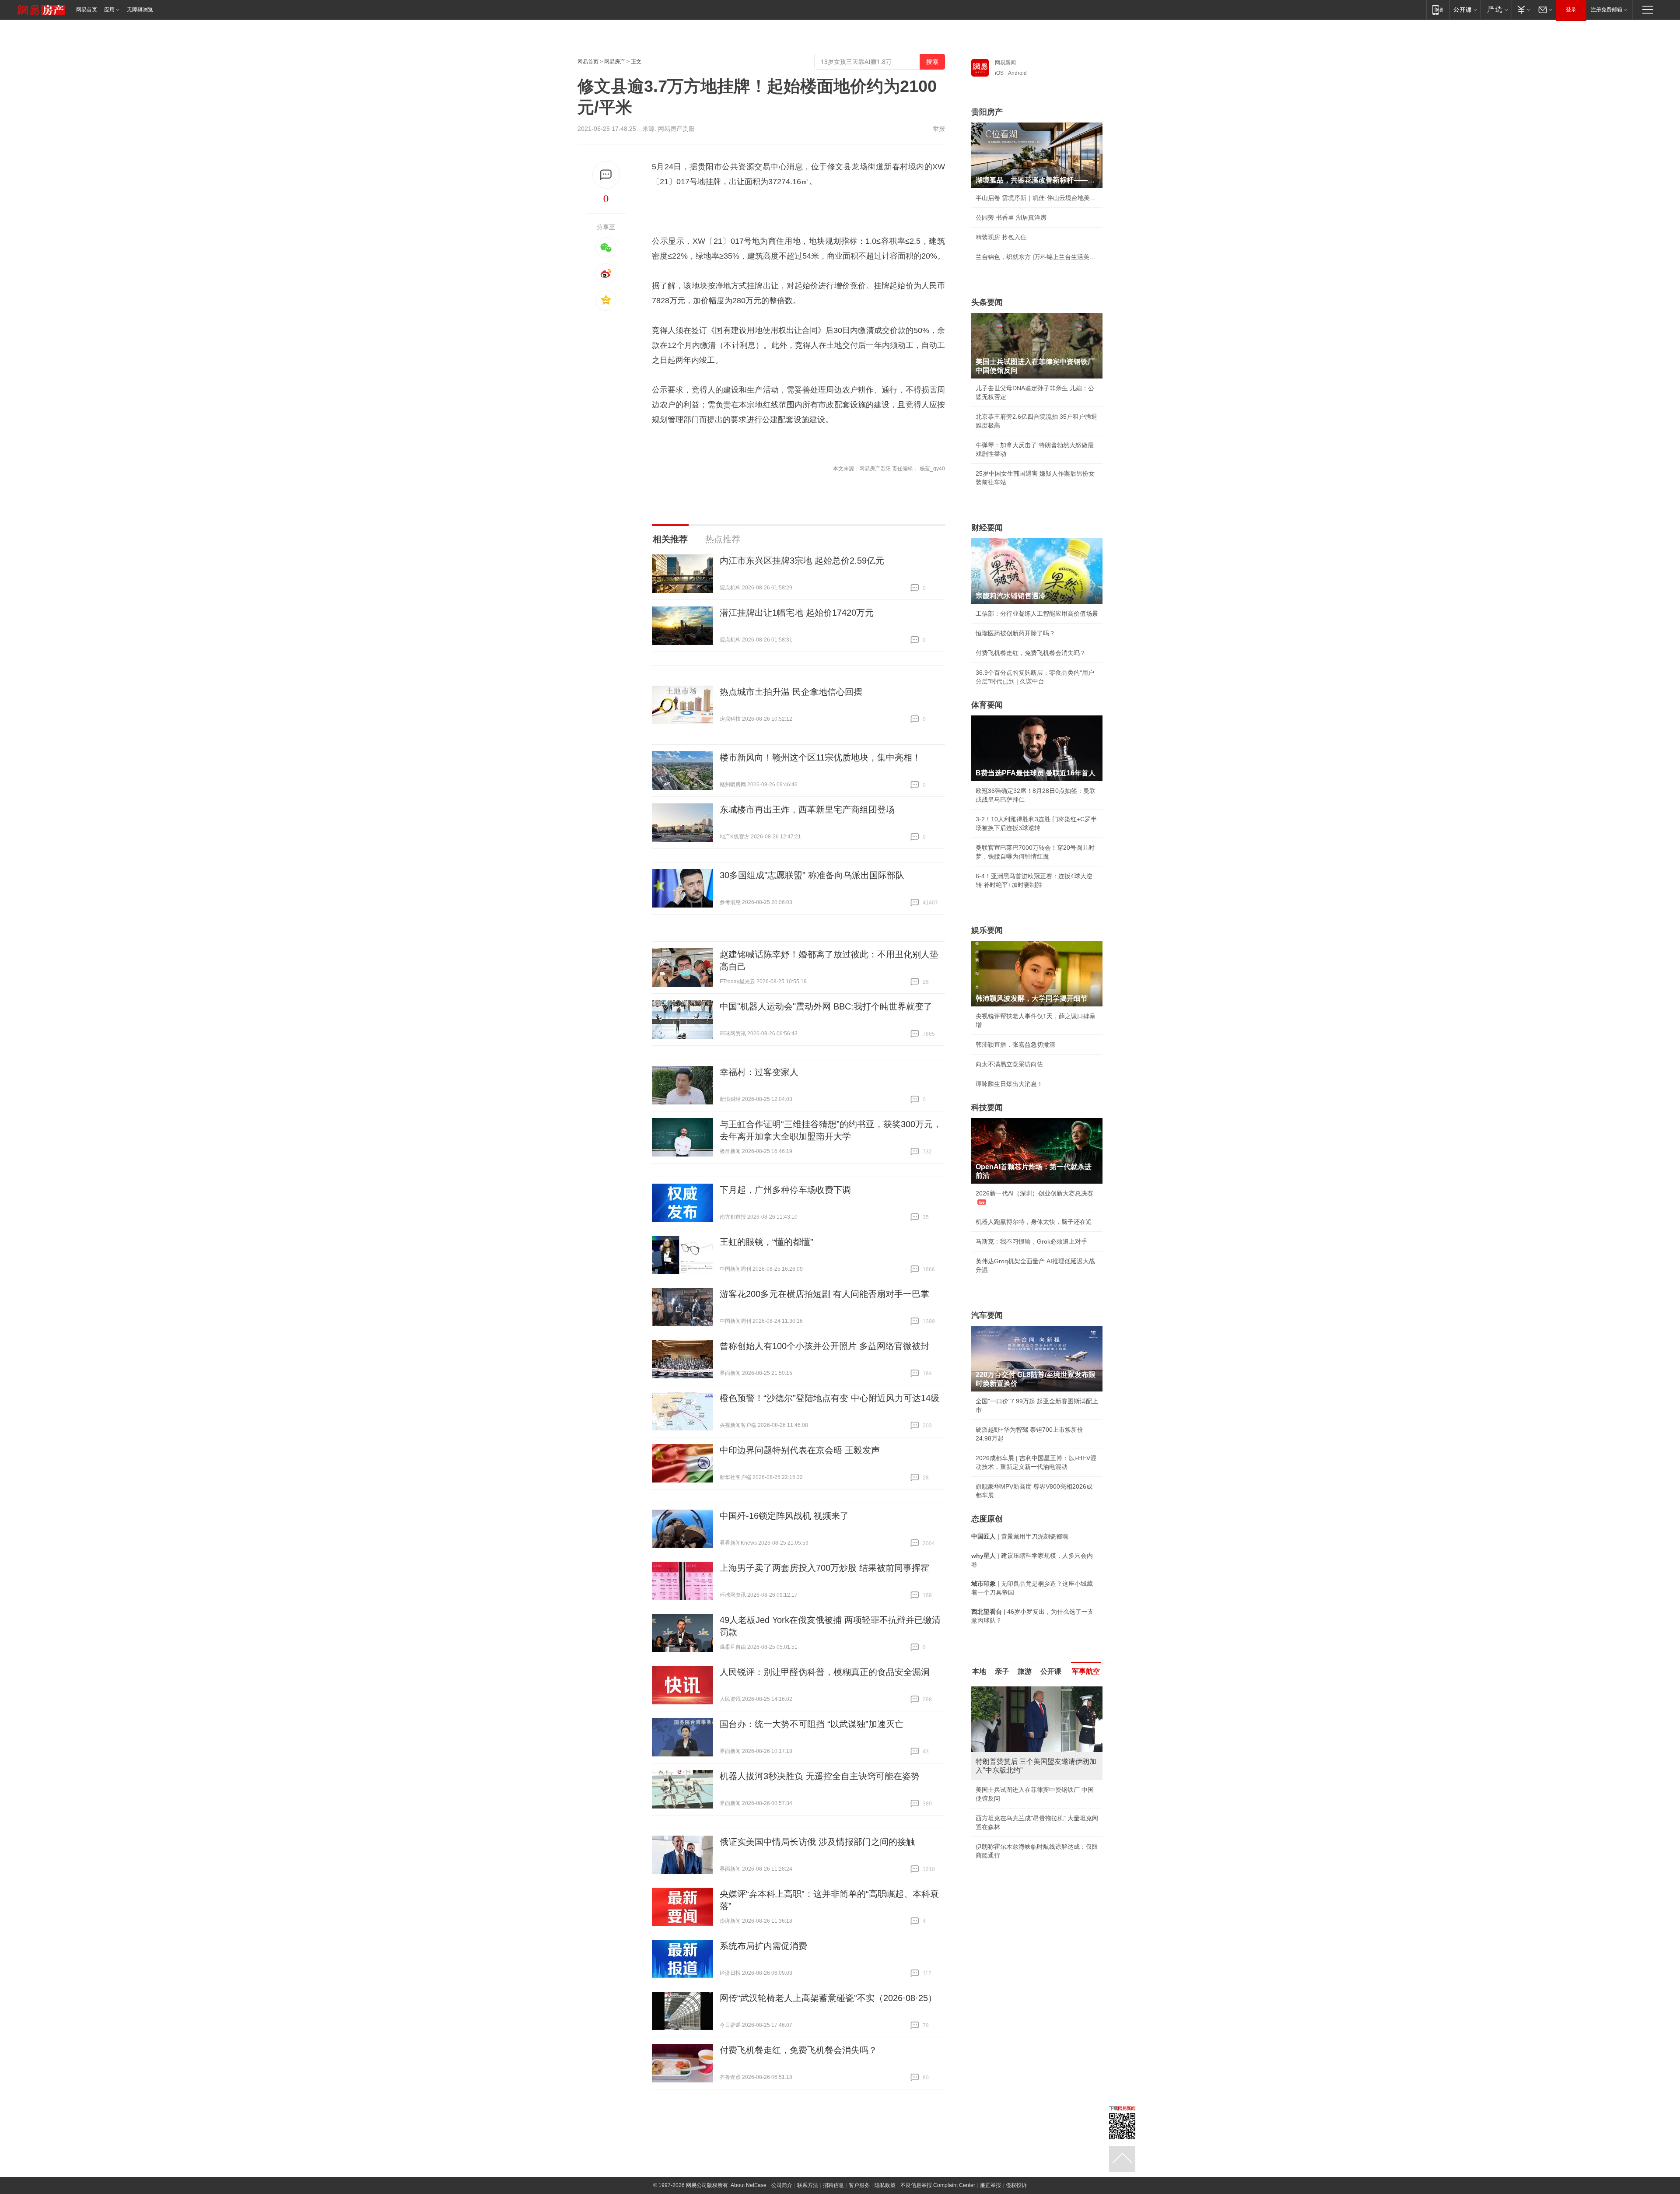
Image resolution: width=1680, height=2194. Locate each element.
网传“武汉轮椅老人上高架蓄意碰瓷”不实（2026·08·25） (828, 1998)
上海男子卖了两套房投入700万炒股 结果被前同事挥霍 (824, 1568)
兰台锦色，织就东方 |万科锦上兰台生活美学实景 (1037, 257)
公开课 (1051, 1671)
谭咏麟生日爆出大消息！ (1009, 1084)
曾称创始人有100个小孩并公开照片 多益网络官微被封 (824, 1346)
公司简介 (782, 2185)
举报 (939, 129)
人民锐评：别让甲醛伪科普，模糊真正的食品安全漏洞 (825, 1672)
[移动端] (1438, 9)
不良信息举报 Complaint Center (938, 2185)
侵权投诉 (1016, 2185)
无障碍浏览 (140, 10)
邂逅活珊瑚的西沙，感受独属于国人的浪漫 (1034, 1838)
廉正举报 (990, 2185)
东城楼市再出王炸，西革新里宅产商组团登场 (807, 810)
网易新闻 (1005, 63)
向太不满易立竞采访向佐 (1009, 1064)
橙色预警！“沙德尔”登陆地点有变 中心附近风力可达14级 (829, 1398)
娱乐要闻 (987, 930)
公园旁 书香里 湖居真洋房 (1011, 217)
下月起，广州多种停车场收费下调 (785, 1190)
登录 (1571, 10)
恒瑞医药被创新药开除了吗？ (1015, 633)
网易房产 (615, 62)
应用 (109, 10)
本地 (979, 1671)
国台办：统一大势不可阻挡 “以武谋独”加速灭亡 (812, 1724)
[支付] (1523, 9)
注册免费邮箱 (1606, 10)
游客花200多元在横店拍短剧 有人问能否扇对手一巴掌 (824, 1294)
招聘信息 (833, 2185)
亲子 (1002, 1671)
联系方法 (808, 2185)
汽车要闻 (987, 1315)
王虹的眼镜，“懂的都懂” (766, 1242)
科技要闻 (987, 1108)
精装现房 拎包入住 (1001, 237)
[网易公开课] (1465, 9)
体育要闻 (987, 705)
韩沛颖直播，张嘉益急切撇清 (1015, 1044)
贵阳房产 (987, 112)
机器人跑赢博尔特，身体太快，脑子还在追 (1034, 1222)
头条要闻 (987, 302)
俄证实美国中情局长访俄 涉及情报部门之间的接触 (817, 1842)
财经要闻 (987, 528)
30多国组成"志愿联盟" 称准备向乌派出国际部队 (812, 875)
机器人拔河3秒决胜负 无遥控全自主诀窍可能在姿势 (820, 1776)
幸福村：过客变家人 (759, 1072)
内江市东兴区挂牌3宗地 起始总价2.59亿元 (802, 561)
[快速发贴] (606, 175)
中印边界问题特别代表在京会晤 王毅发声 (800, 1450)
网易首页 (87, 10)
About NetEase (749, 2185)
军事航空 (1086, 1671)
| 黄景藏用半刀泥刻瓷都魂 (1020, 1536)
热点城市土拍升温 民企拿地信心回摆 (791, 692)
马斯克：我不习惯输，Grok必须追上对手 (1031, 1241)
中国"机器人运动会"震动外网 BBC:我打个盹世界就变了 (826, 1006)
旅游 (1025, 1671)
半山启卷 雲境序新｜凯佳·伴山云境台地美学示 (1037, 198)
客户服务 (859, 2185)
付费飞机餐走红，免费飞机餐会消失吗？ (798, 2050)
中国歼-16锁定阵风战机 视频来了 (784, 1516)
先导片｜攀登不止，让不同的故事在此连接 (1034, 1818)
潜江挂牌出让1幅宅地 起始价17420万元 (797, 613)
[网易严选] (1496, 9)
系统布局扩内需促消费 (763, 1946)
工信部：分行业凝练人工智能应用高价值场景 (1037, 613)
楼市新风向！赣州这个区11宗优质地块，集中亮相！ (820, 757)
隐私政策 (885, 2185)
